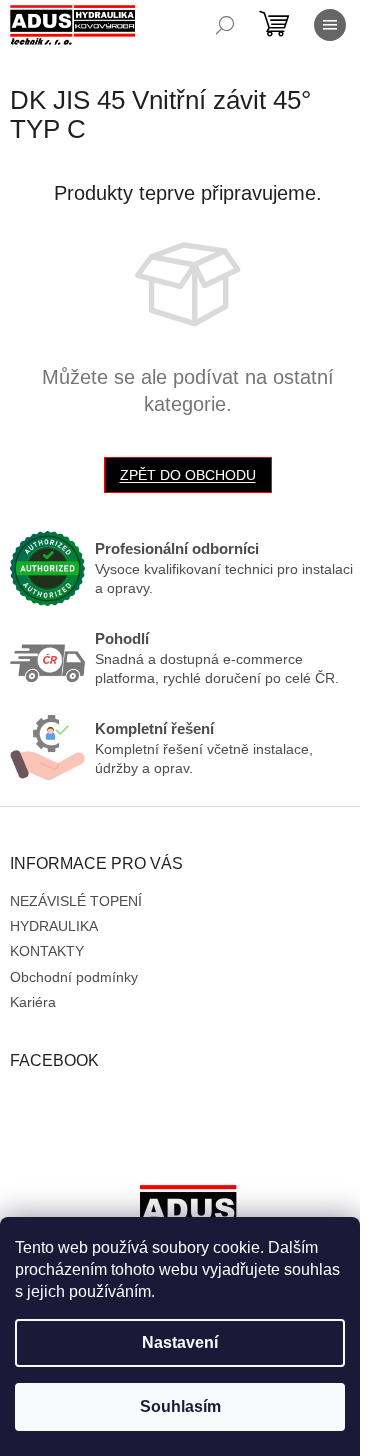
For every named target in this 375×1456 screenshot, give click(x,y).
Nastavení (180, 1342)
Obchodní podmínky (74, 977)
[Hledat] (225, 25)
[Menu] (330, 25)
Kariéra (33, 1002)
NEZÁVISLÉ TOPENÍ (76, 901)
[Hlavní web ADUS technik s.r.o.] (188, 1214)
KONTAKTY (47, 951)
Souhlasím (180, 1406)
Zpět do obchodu (188, 475)
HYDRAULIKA (54, 926)
